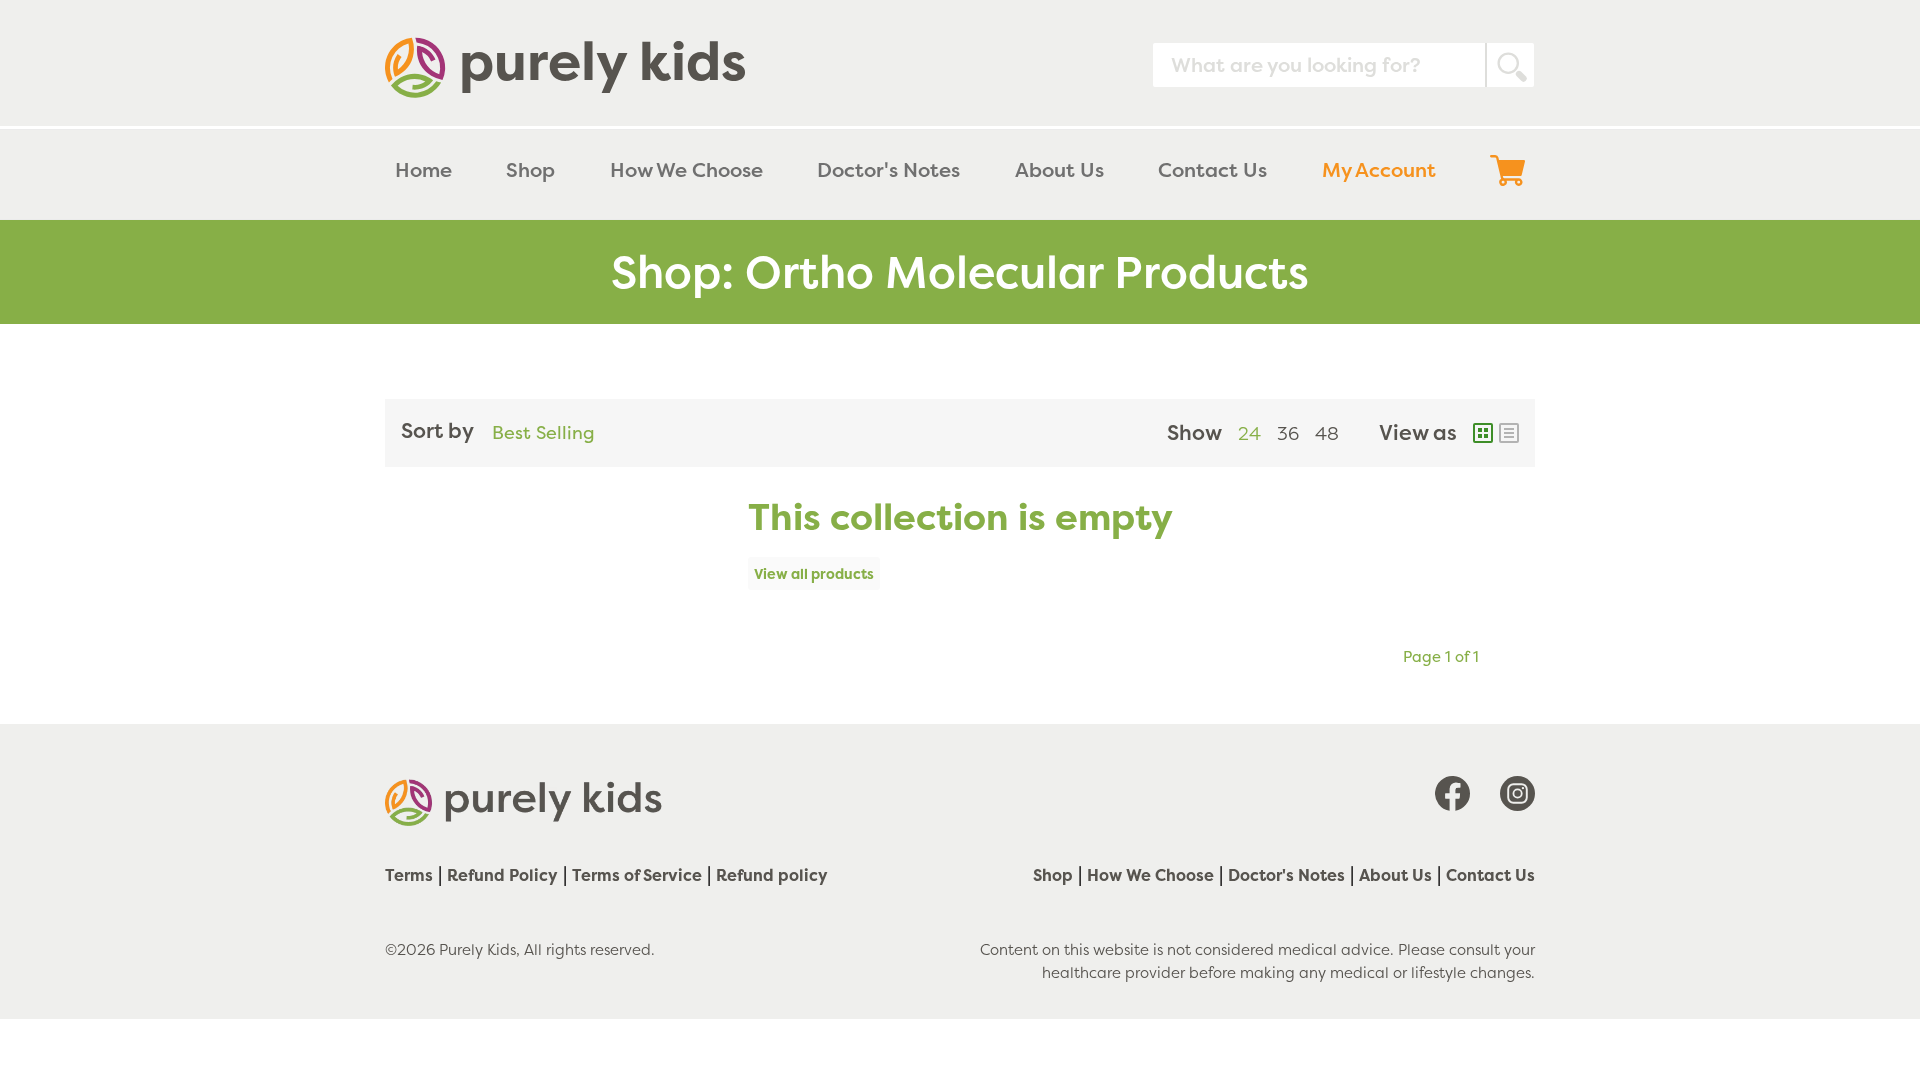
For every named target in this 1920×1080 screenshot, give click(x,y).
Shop (1053, 875)
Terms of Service (637, 875)
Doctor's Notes (1286, 875)
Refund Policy (502, 875)
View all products (814, 573)
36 (1288, 433)
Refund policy (772, 875)
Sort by (437, 430)
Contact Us (1490, 875)
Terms (409, 875)
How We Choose (1150, 875)
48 (1327, 433)
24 (1249, 433)
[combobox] (1343, 65)
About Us (1395, 875)
